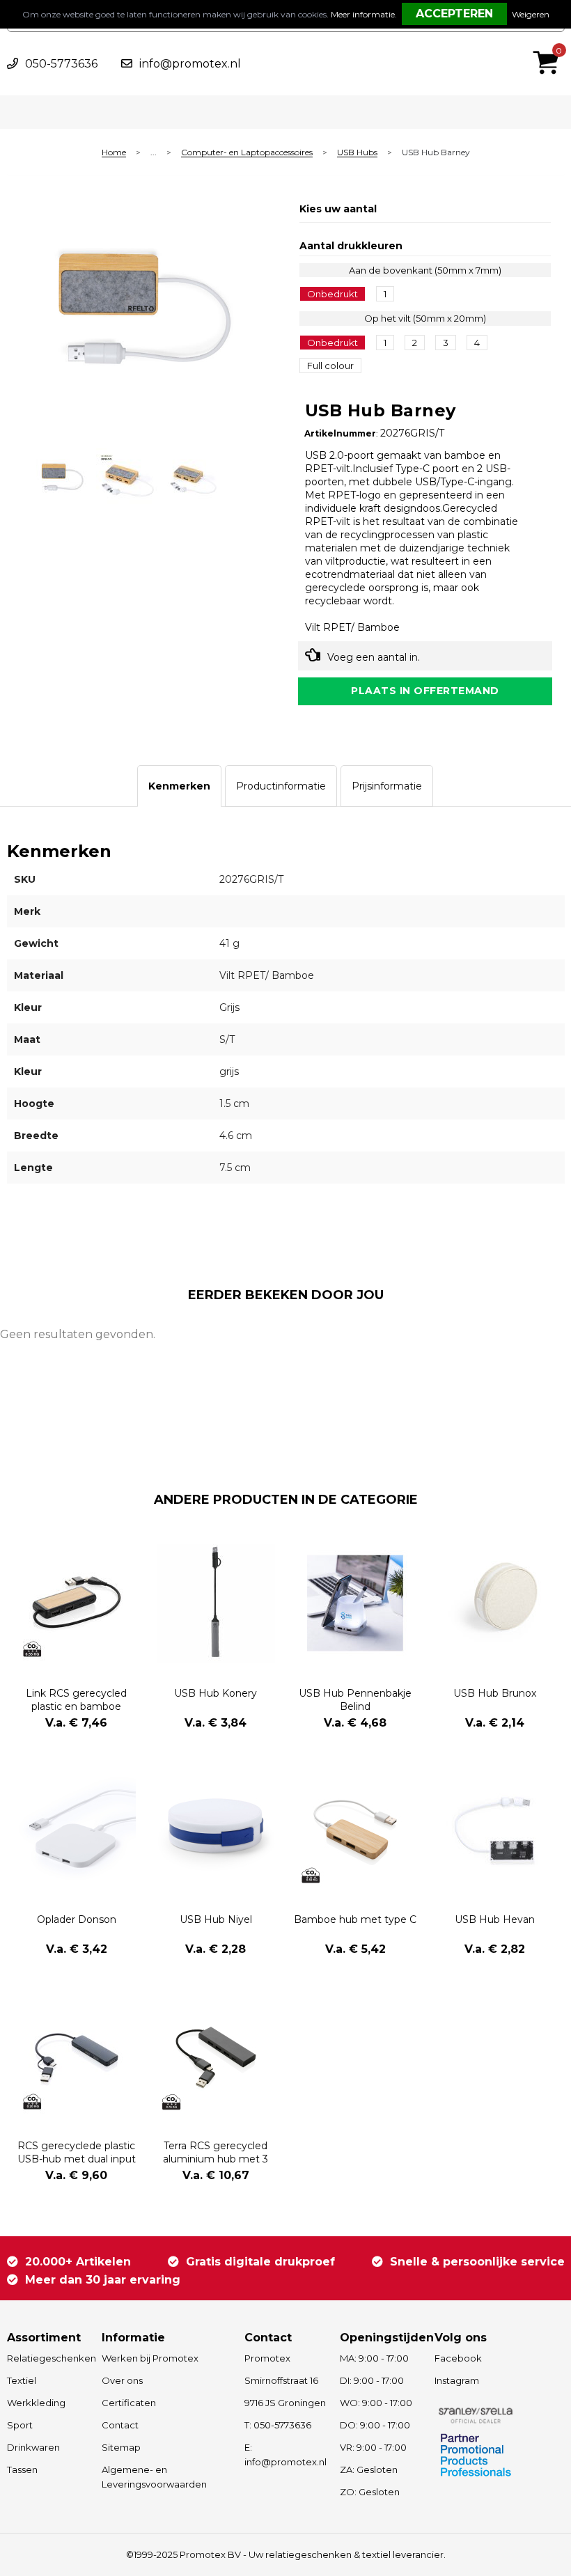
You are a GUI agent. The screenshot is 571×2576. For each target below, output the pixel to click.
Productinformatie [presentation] (281, 786)
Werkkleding (36, 2403)
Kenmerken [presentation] (179, 786)
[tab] (179, 786)
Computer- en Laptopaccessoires (247, 153)
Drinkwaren (33, 2447)
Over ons (122, 2380)
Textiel (22, 2380)
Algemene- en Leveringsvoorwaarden (154, 2477)
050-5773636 (61, 64)
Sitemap (121, 2447)
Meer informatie (363, 14)
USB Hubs (357, 153)
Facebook (458, 2358)
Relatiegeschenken (48, 2358)
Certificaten (129, 2403)
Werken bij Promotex (150, 2358)
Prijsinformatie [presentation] (387, 786)
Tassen (22, 2469)
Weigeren (531, 14)
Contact (120, 2425)
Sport (20, 2425)
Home (114, 153)
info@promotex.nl (190, 64)
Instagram (457, 2380)
